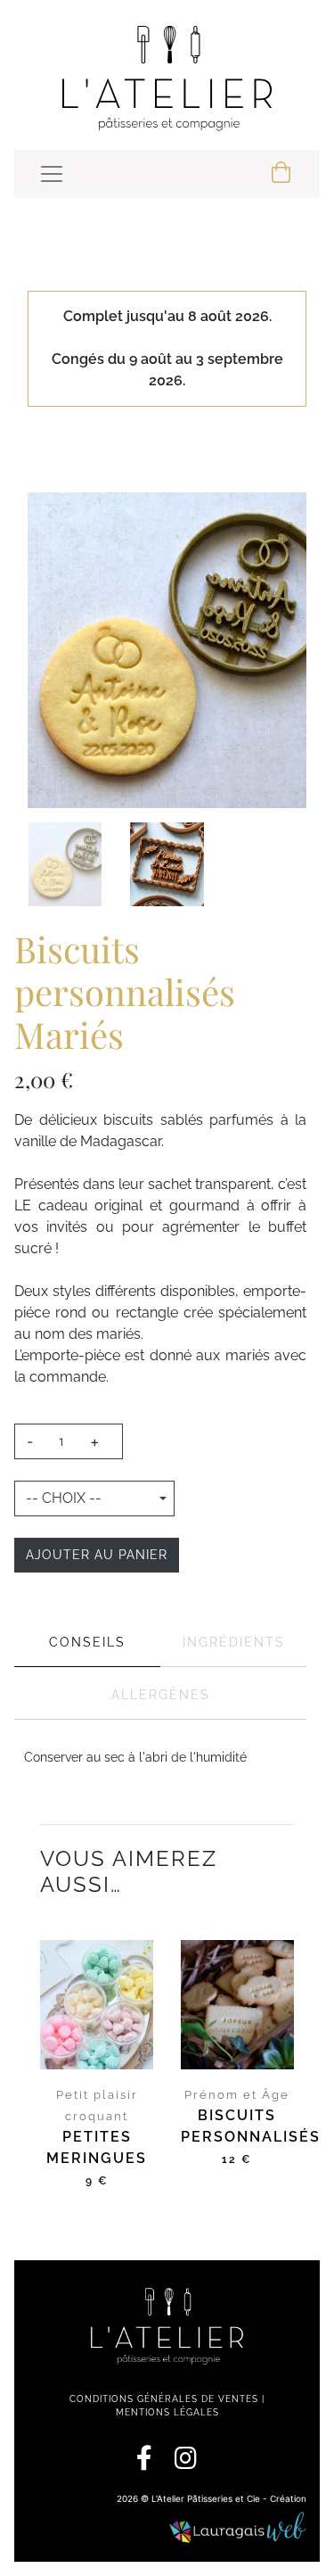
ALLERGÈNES (161, 1695)
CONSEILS (87, 1642)
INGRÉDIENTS (234, 1642)
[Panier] (282, 174)
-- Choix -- (64, 1498)
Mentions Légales (167, 2412)
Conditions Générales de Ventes (164, 2399)
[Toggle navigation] (52, 174)
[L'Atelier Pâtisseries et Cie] (167, 78)
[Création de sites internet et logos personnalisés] (237, 2529)
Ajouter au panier (97, 1555)
